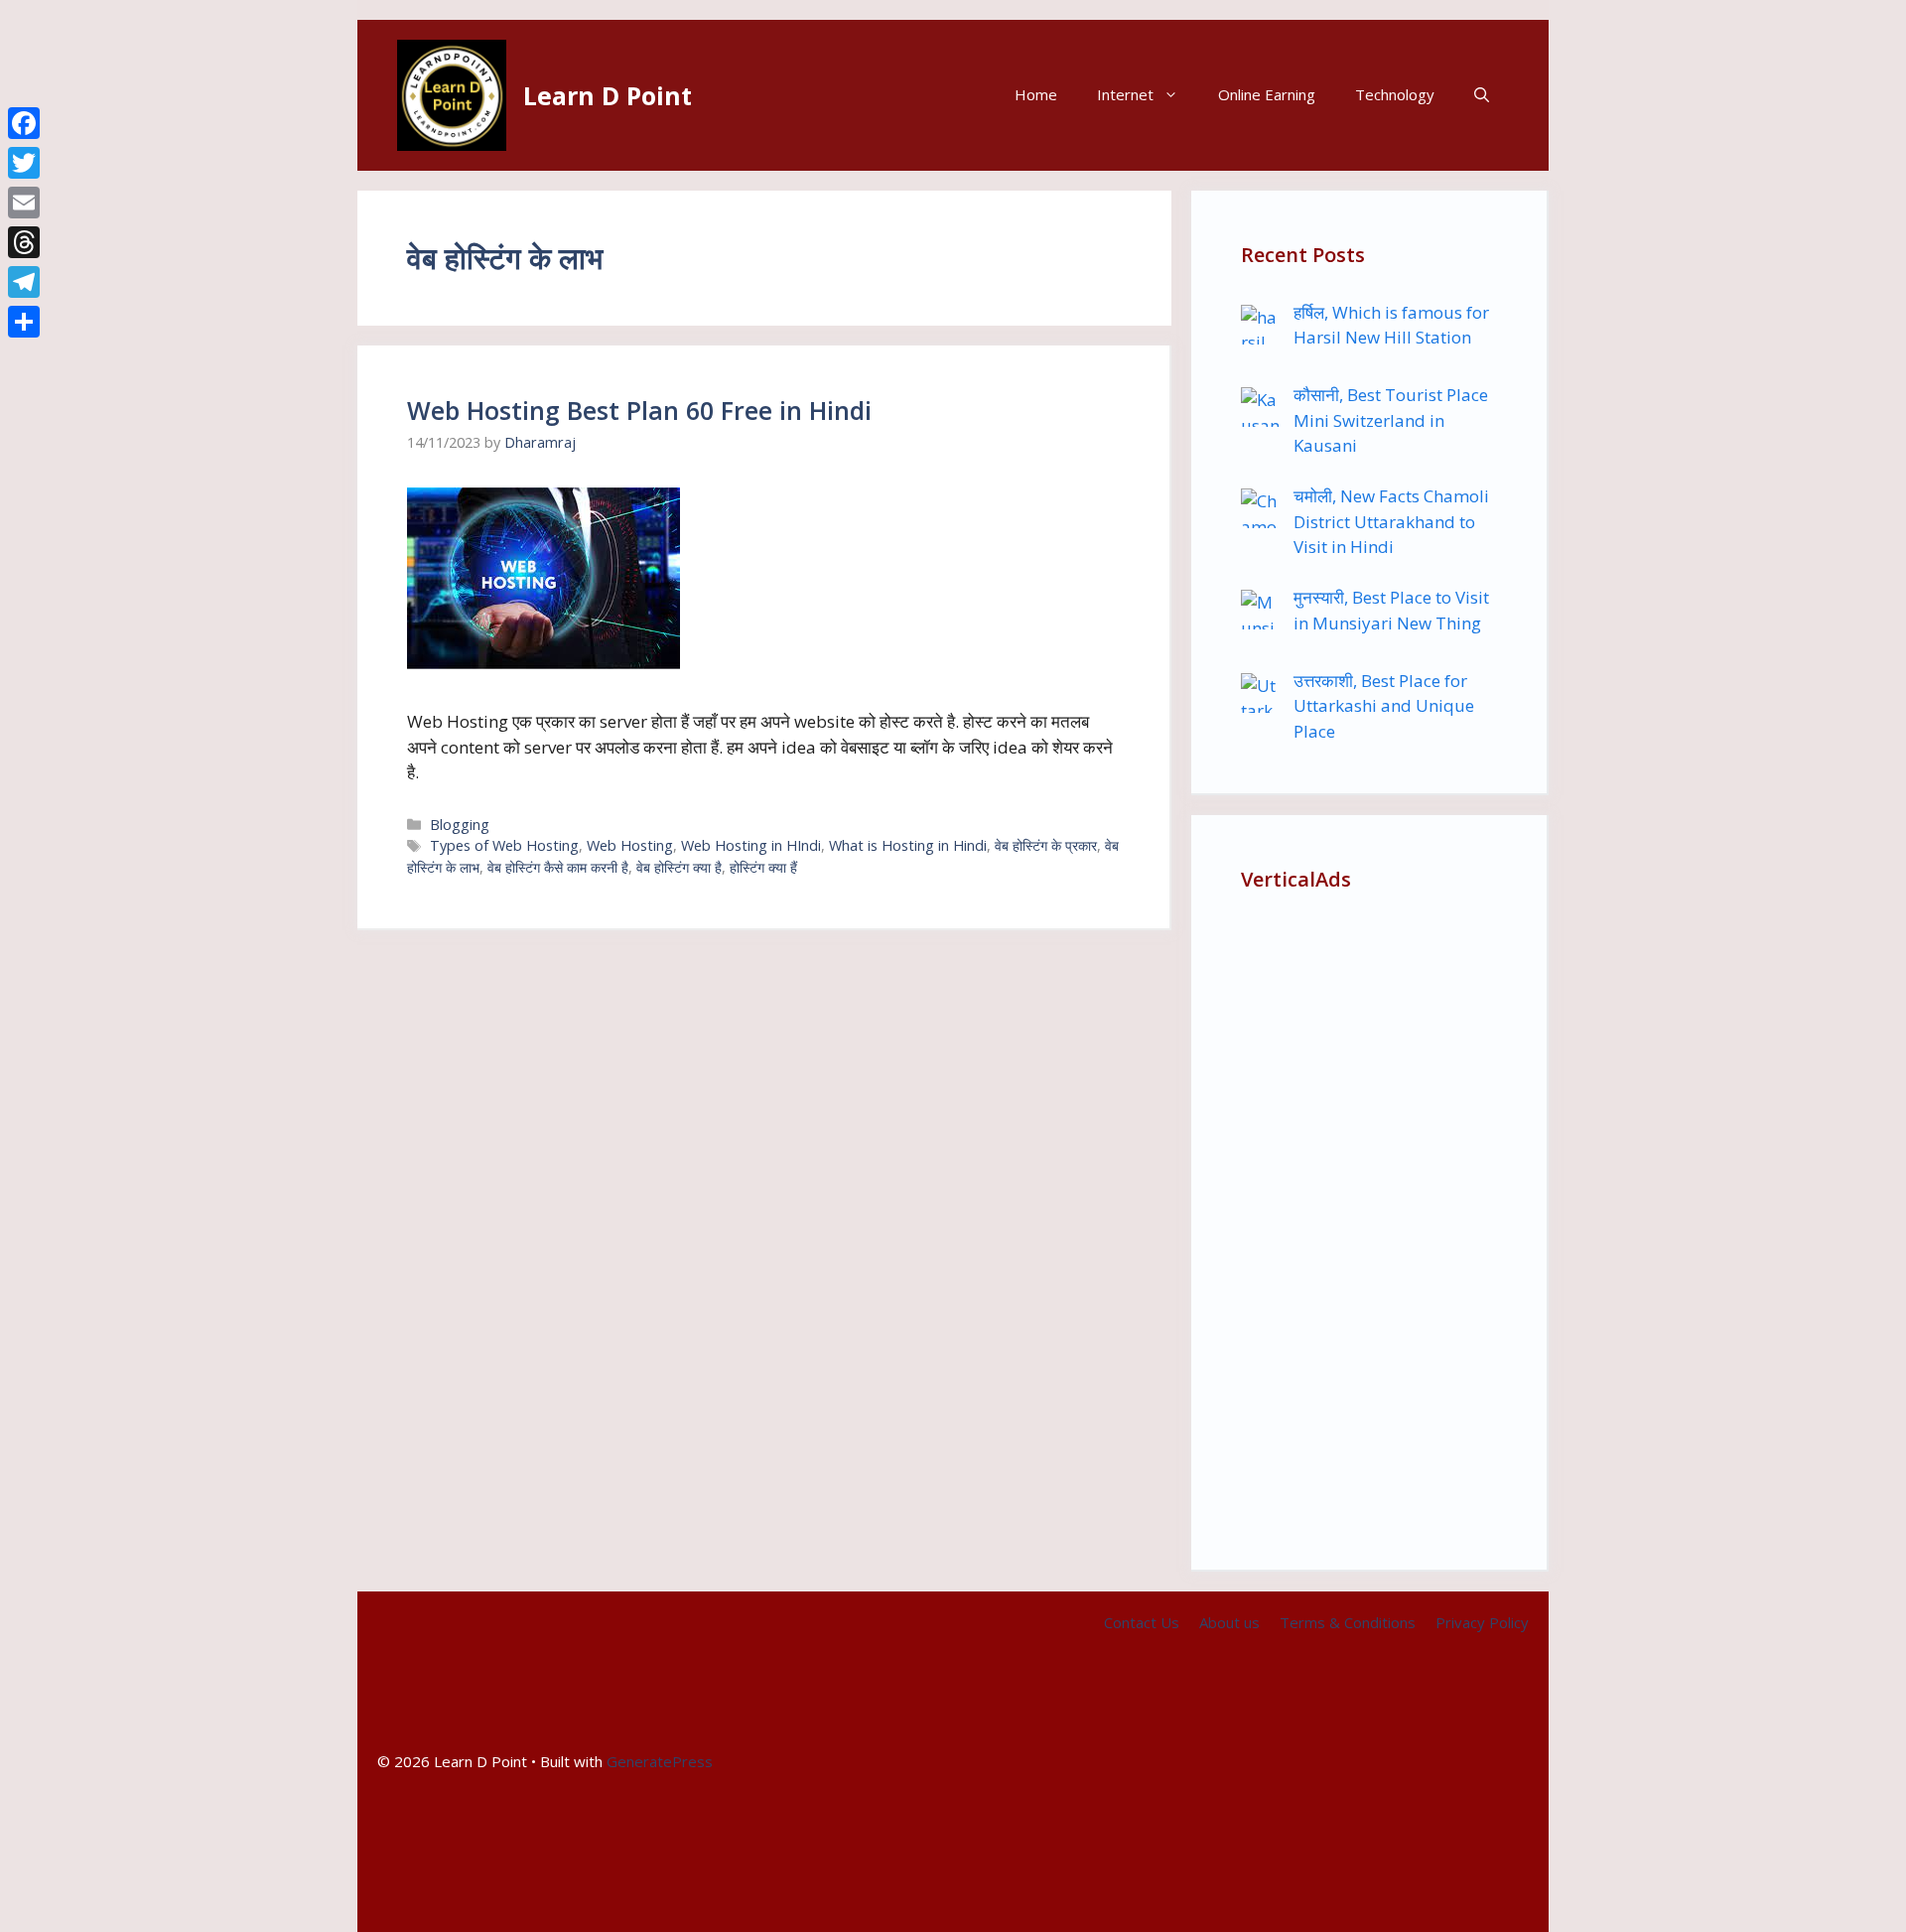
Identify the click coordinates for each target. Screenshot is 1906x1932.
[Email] (24, 203)
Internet (1125, 94)
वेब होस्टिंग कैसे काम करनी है (558, 867)
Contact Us (1142, 1622)
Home (1036, 94)
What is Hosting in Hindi (908, 845)
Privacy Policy (1482, 1622)
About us (1229, 1622)
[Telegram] (24, 282)
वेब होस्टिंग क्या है (679, 867)
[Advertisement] (1369, 1222)
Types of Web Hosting (504, 845)
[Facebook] (24, 123)
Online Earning (1267, 94)
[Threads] (24, 242)
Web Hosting (630, 845)
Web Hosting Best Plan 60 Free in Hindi (639, 410)
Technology (1395, 94)
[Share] (24, 322)
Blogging (460, 825)
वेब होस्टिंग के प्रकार (1046, 845)
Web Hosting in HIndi (751, 845)
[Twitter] (24, 163)
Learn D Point (608, 95)
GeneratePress (660, 1761)
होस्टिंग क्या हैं (763, 867)
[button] (1482, 95)
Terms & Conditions (1348, 1622)
